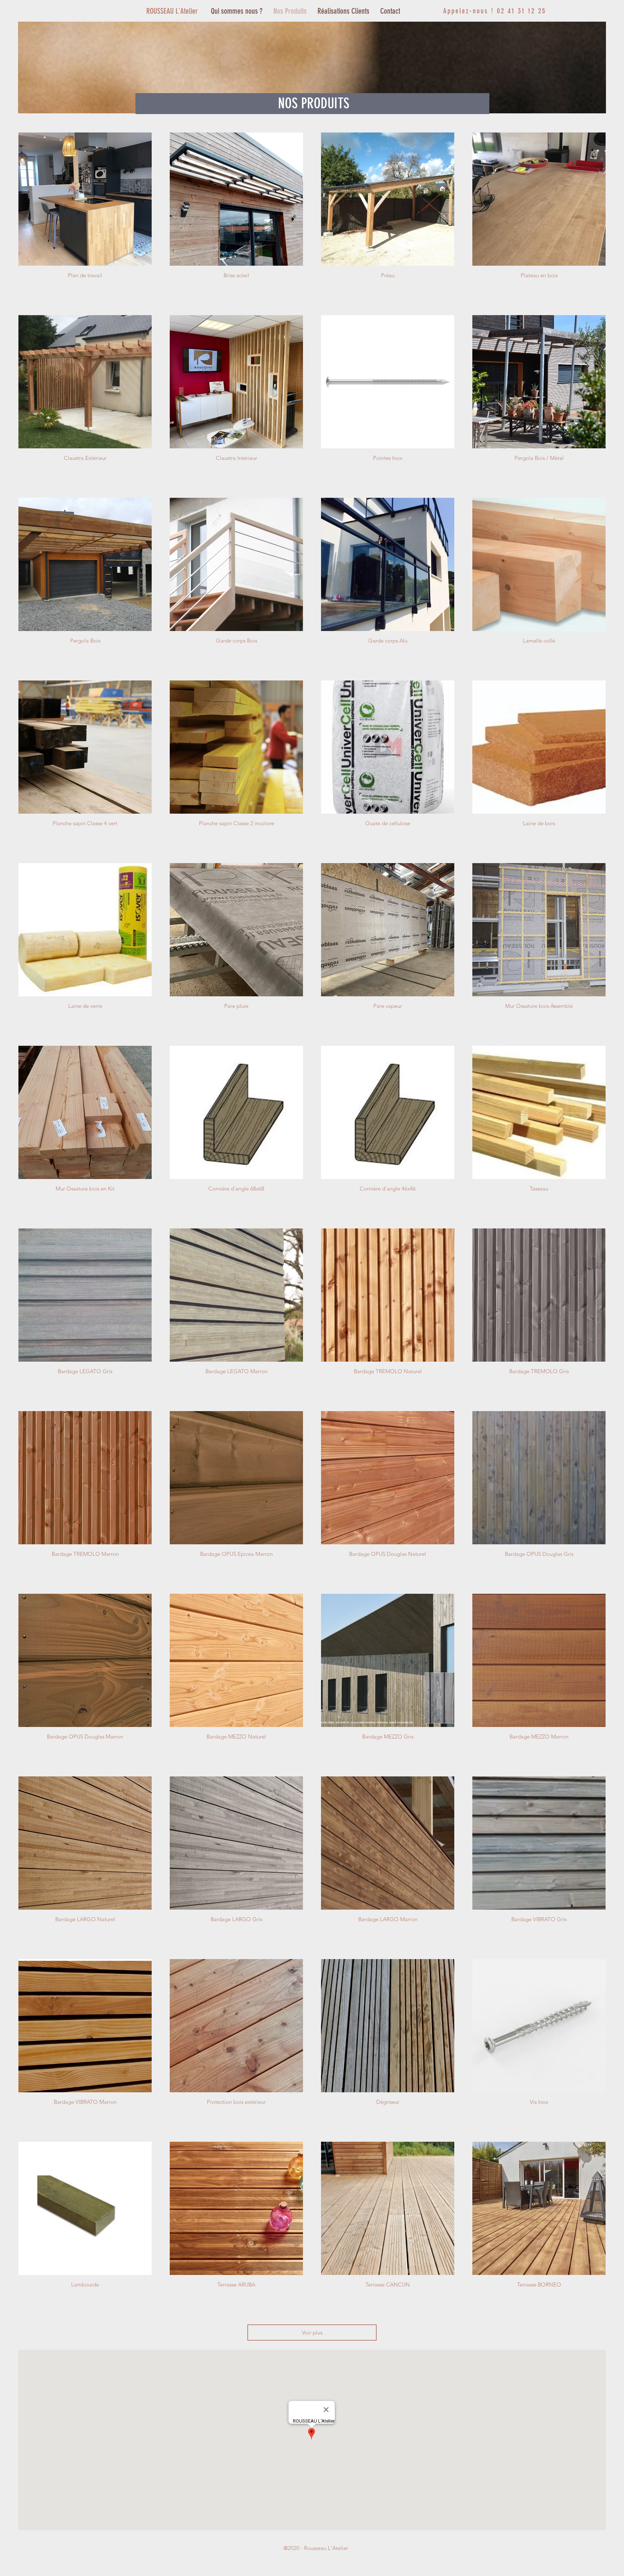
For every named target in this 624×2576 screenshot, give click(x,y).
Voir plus (312, 2333)
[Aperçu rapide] (85, 199)
